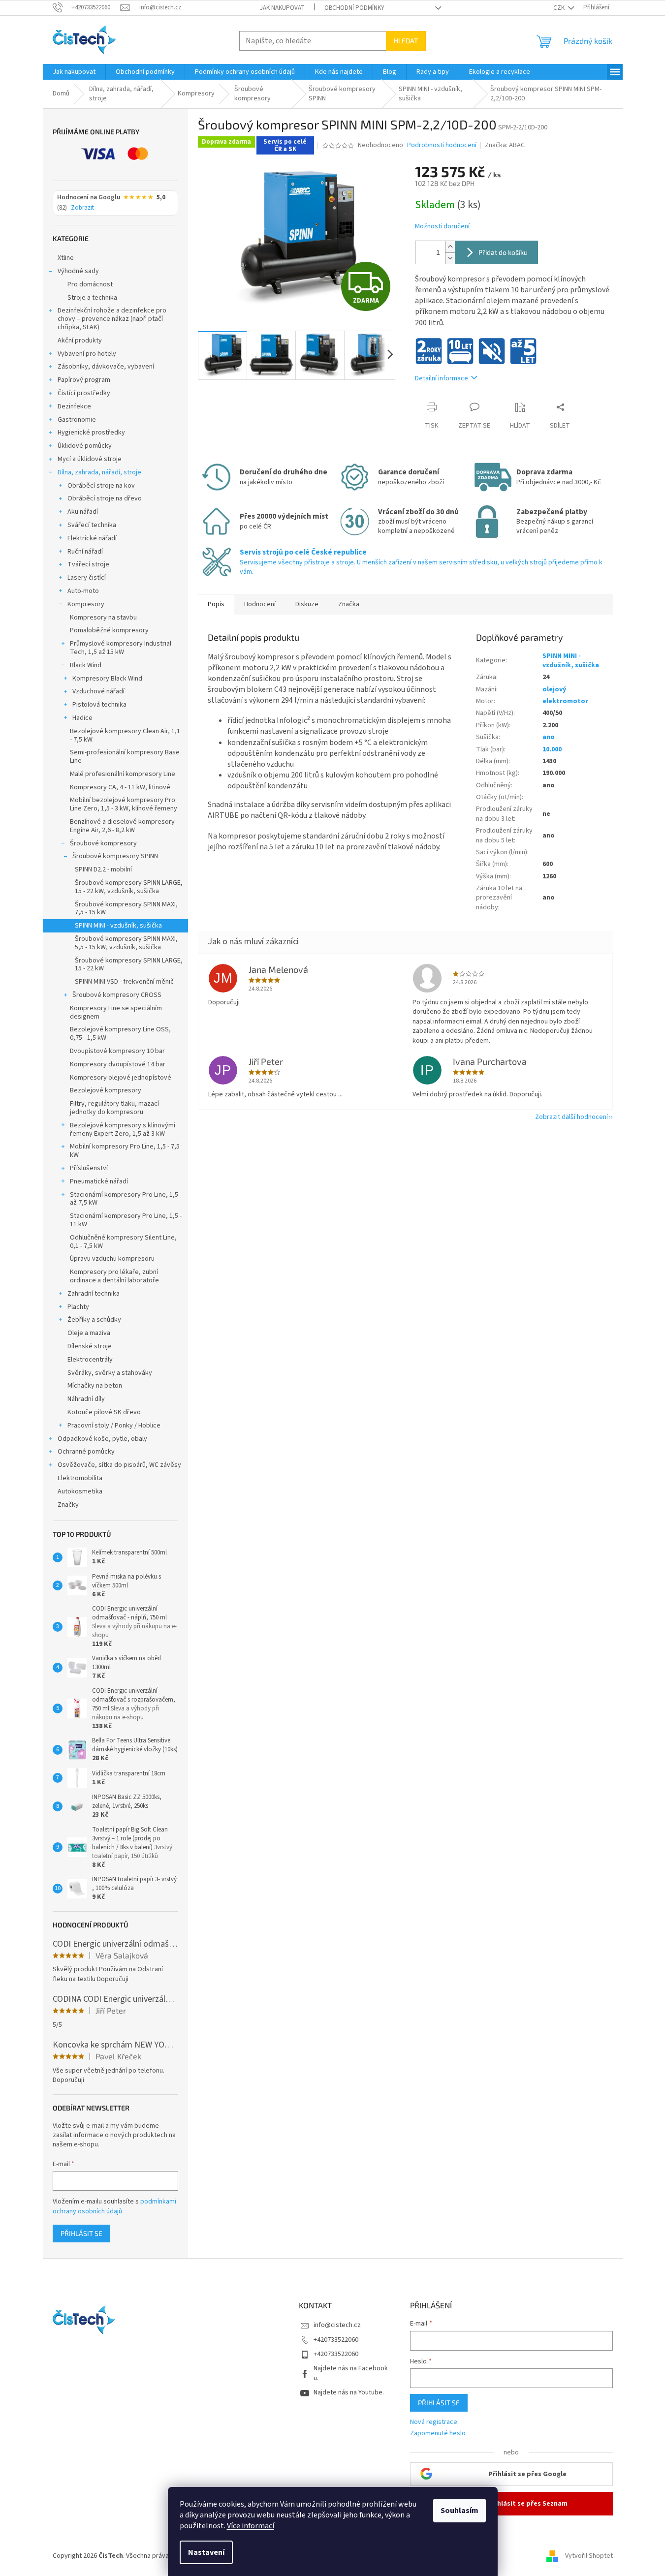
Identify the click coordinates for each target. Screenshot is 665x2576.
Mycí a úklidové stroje (90, 459)
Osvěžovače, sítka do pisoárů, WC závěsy (119, 1465)
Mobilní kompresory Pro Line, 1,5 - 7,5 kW (125, 1151)
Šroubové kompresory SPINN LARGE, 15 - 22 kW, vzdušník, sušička (129, 887)
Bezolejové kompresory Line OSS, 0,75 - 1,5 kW (120, 1034)
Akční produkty (80, 341)
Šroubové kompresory (103, 843)
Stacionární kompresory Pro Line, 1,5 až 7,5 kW (124, 1199)
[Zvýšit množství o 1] (450, 247)
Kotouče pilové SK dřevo (104, 1412)
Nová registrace (434, 2422)
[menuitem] (74, 72)
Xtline (66, 258)
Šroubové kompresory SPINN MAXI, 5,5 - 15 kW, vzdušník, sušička (126, 943)
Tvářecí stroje (88, 564)
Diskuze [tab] (307, 604)
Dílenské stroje (90, 1346)
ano (549, 737)
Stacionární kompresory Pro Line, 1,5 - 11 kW (126, 1220)
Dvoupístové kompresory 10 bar (117, 1051)
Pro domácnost (90, 284)
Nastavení (206, 2552)
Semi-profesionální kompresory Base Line (125, 757)
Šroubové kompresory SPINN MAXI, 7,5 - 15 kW (126, 909)
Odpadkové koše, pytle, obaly (102, 1439)
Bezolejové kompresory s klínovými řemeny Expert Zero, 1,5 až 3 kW (123, 1130)
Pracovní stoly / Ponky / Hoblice (114, 1426)
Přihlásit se (81, 2233)
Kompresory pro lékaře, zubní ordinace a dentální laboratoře (114, 1276)
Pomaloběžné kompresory (109, 630)
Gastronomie (77, 420)
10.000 (552, 749)
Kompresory (86, 604)
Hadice (82, 718)
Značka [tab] (349, 604)
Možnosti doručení (442, 227)
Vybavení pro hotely (87, 354)
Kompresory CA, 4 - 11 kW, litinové (120, 787)
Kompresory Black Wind (107, 679)
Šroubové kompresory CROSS (117, 995)
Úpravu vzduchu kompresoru (112, 1259)
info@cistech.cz (337, 2325)
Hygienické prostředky (91, 433)
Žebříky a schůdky (94, 1320)
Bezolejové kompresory (106, 1090)
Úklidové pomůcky (85, 446)
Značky (68, 1505)
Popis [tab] (216, 604)
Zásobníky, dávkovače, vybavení (106, 367)
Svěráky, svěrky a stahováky (110, 1373)
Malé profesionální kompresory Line (123, 774)
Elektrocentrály (90, 1360)
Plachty (78, 1307)
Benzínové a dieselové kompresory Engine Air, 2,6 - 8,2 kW (122, 826)
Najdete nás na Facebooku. (351, 2373)
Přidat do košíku (503, 252)
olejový (554, 689)
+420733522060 (336, 2340)
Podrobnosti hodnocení (442, 145)
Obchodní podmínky (354, 8)
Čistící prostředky (84, 393)
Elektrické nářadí (92, 538)
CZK (560, 8)
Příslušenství (89, 1168)
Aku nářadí (83, 512)
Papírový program (84, 380)
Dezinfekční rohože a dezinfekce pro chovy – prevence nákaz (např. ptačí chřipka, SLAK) (112, 319)
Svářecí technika (92, 525)
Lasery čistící (87, 578)
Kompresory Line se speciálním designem (116, 1012)
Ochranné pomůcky (86, 1452)
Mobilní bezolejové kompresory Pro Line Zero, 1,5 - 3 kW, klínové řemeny (124, 804)
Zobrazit (82, 208)
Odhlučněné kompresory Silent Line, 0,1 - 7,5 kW (123, 1242)
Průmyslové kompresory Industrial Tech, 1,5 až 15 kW (121, 648)
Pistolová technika (99, 705)
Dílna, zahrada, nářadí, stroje (99, 472)
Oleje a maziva (89, 1333)
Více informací (251, 2526)
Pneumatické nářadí (99, 1181)
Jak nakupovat (282, 8)
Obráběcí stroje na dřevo (105, 498)
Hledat (406, 41)
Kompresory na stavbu (103, 618)
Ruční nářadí (85, 552)
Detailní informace (442, 378)
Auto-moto (83, 591)
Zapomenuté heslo (438, 2434)
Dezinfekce (74, 406)
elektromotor (565, 701)
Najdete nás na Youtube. (349, 2392)
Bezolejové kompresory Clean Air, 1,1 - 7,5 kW (125, 735)
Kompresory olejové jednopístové (121, 1078)
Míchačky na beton (95, 1386)
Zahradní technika (94, 1294)
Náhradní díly (86, 1399)
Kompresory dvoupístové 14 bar (118, 1064)
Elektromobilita (80, 1478)
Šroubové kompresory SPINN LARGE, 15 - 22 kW (129, 965)
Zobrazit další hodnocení (571, 1117)
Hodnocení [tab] (260, 604)
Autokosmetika (80, 1491)
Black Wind (86, 665)
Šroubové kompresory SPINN (115, 856)
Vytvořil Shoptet (589, 2556)
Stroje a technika (92, 298)
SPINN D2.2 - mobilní (103, 869)
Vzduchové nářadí (98, 691)
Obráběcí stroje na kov (101, 486)
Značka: (505, 145)
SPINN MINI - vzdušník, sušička (118, 926)
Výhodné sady (78, 271)
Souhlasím (459, 2511)
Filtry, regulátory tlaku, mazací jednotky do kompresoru (114, 1108)
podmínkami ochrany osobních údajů (114, 2206)
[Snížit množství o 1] (450, 258)
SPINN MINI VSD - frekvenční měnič (124, 982)
